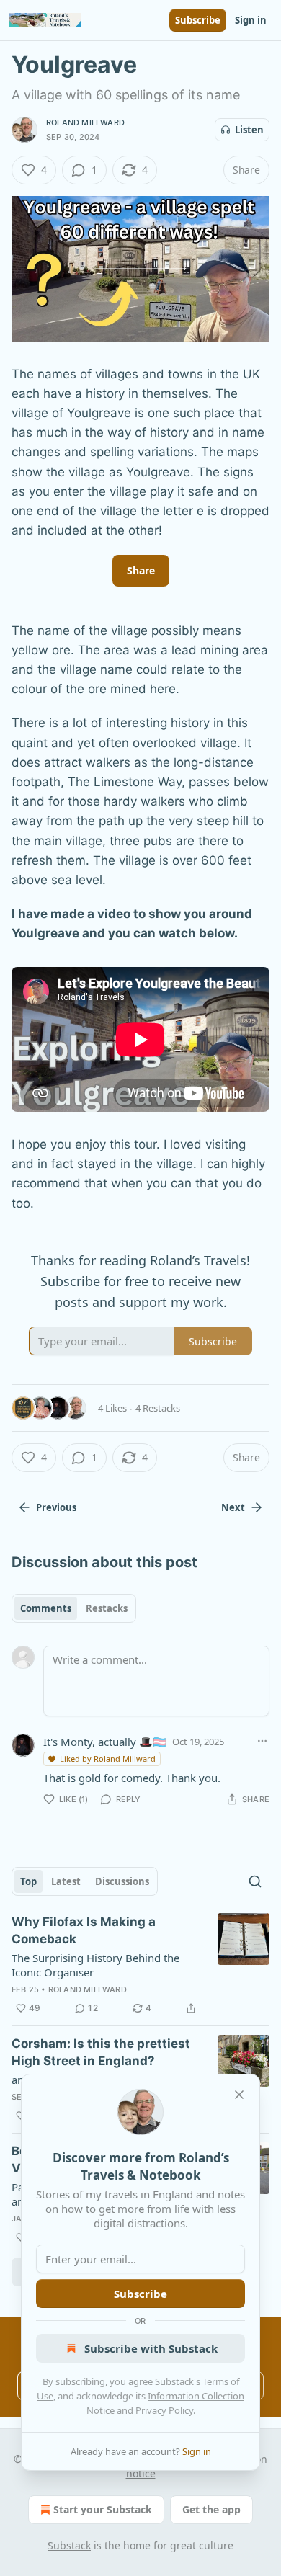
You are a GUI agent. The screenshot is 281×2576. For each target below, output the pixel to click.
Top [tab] (28, 1881)
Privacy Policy (164, 2410)
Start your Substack (103, 2509)
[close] (239, 2095)
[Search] (255, 1881)
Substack (69, 2545)
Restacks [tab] (107, 1608)
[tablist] (74, 1608)
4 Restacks (158, 1408)
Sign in (251, 20)
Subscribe (198, 20)
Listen (249, 130)
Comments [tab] (46, 1608)
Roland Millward (85, 122)
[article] (140, 1965)
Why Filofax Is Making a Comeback (84, 1930)
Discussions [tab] (122, 1881)
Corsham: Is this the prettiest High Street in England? (101, 2052)
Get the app (211, 2509)
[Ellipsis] (262, 1741)
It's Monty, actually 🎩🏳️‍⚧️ (105, 1742)
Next (233, 1507)
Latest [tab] (66, 1881)
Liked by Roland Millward (108, 1759)
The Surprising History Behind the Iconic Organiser (95, 1965)
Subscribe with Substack (151, 2348)
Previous (56, 1507)
